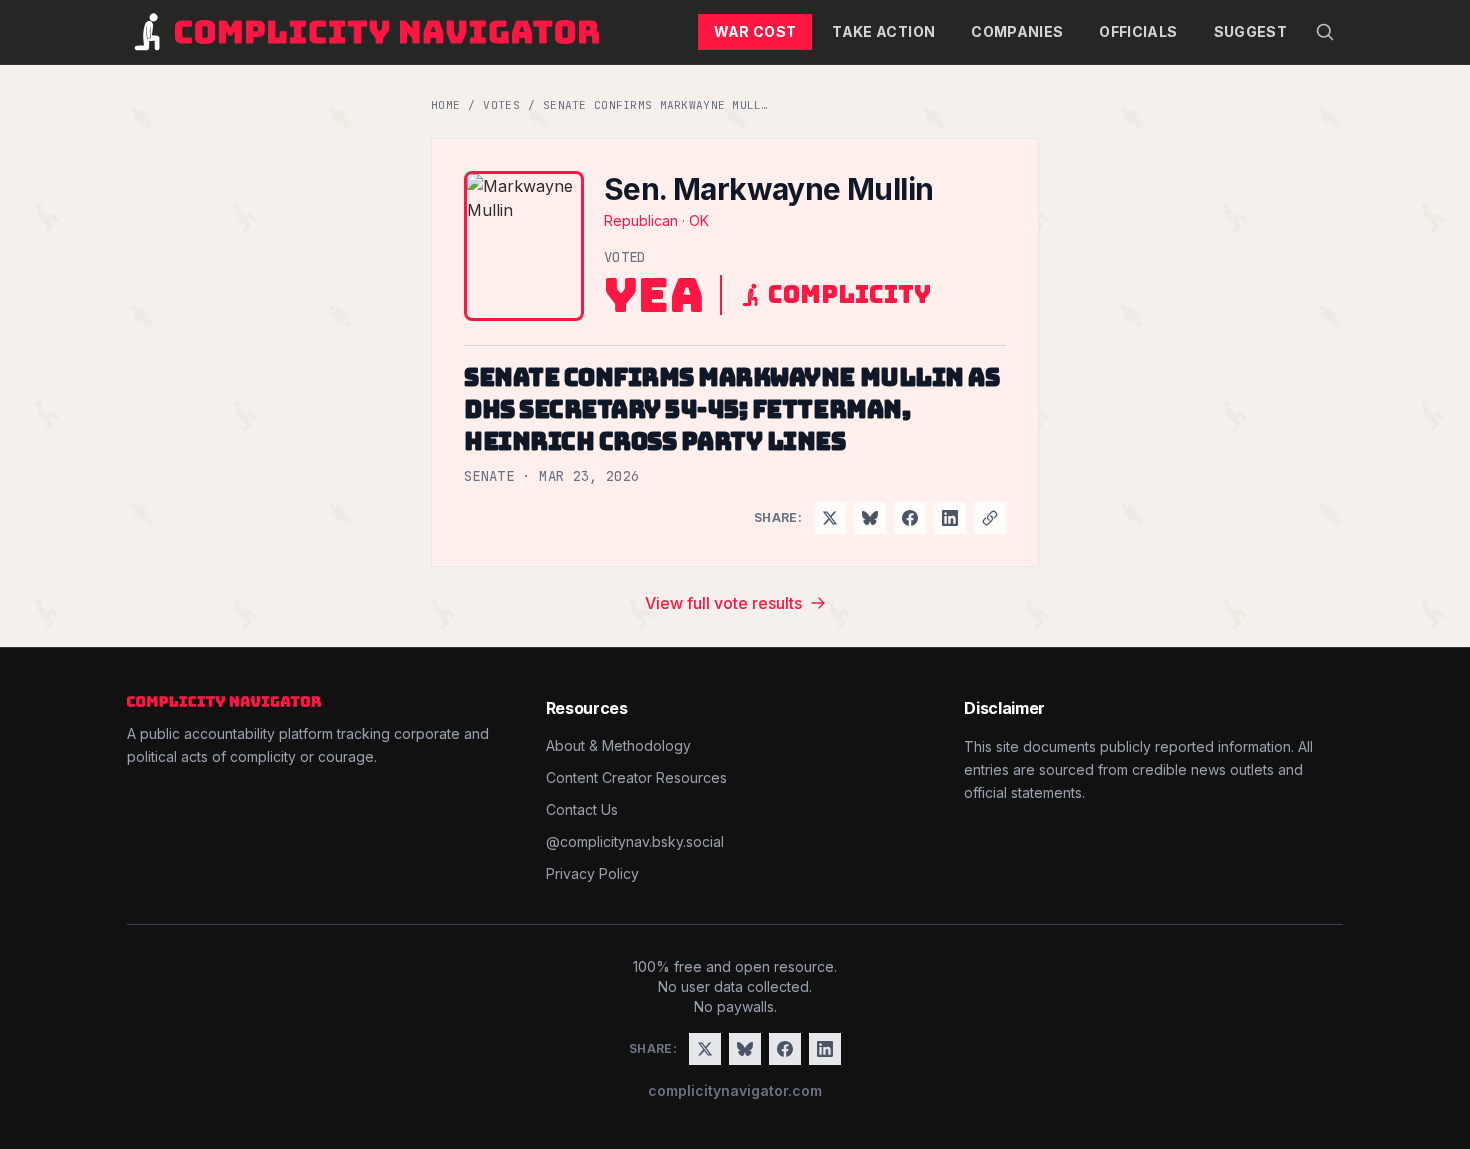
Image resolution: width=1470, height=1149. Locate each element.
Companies (1017, 31)
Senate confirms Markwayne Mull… (656, 105)
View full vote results (723, 603)
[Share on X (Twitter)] (830, 518)
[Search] (1325, 32)
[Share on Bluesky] (870, 518)
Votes (501, 105)
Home (445, 105)
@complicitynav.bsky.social (635, 841)
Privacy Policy (592, 873)
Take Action (883, 31)
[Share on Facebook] (910, 518)
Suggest (1250, 31)
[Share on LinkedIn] (950, 518)
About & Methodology (618, 745)
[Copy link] (990, 518)
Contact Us (582, 809)
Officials (1138, 31)
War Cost (755, 31)
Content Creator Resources (636, 777)
